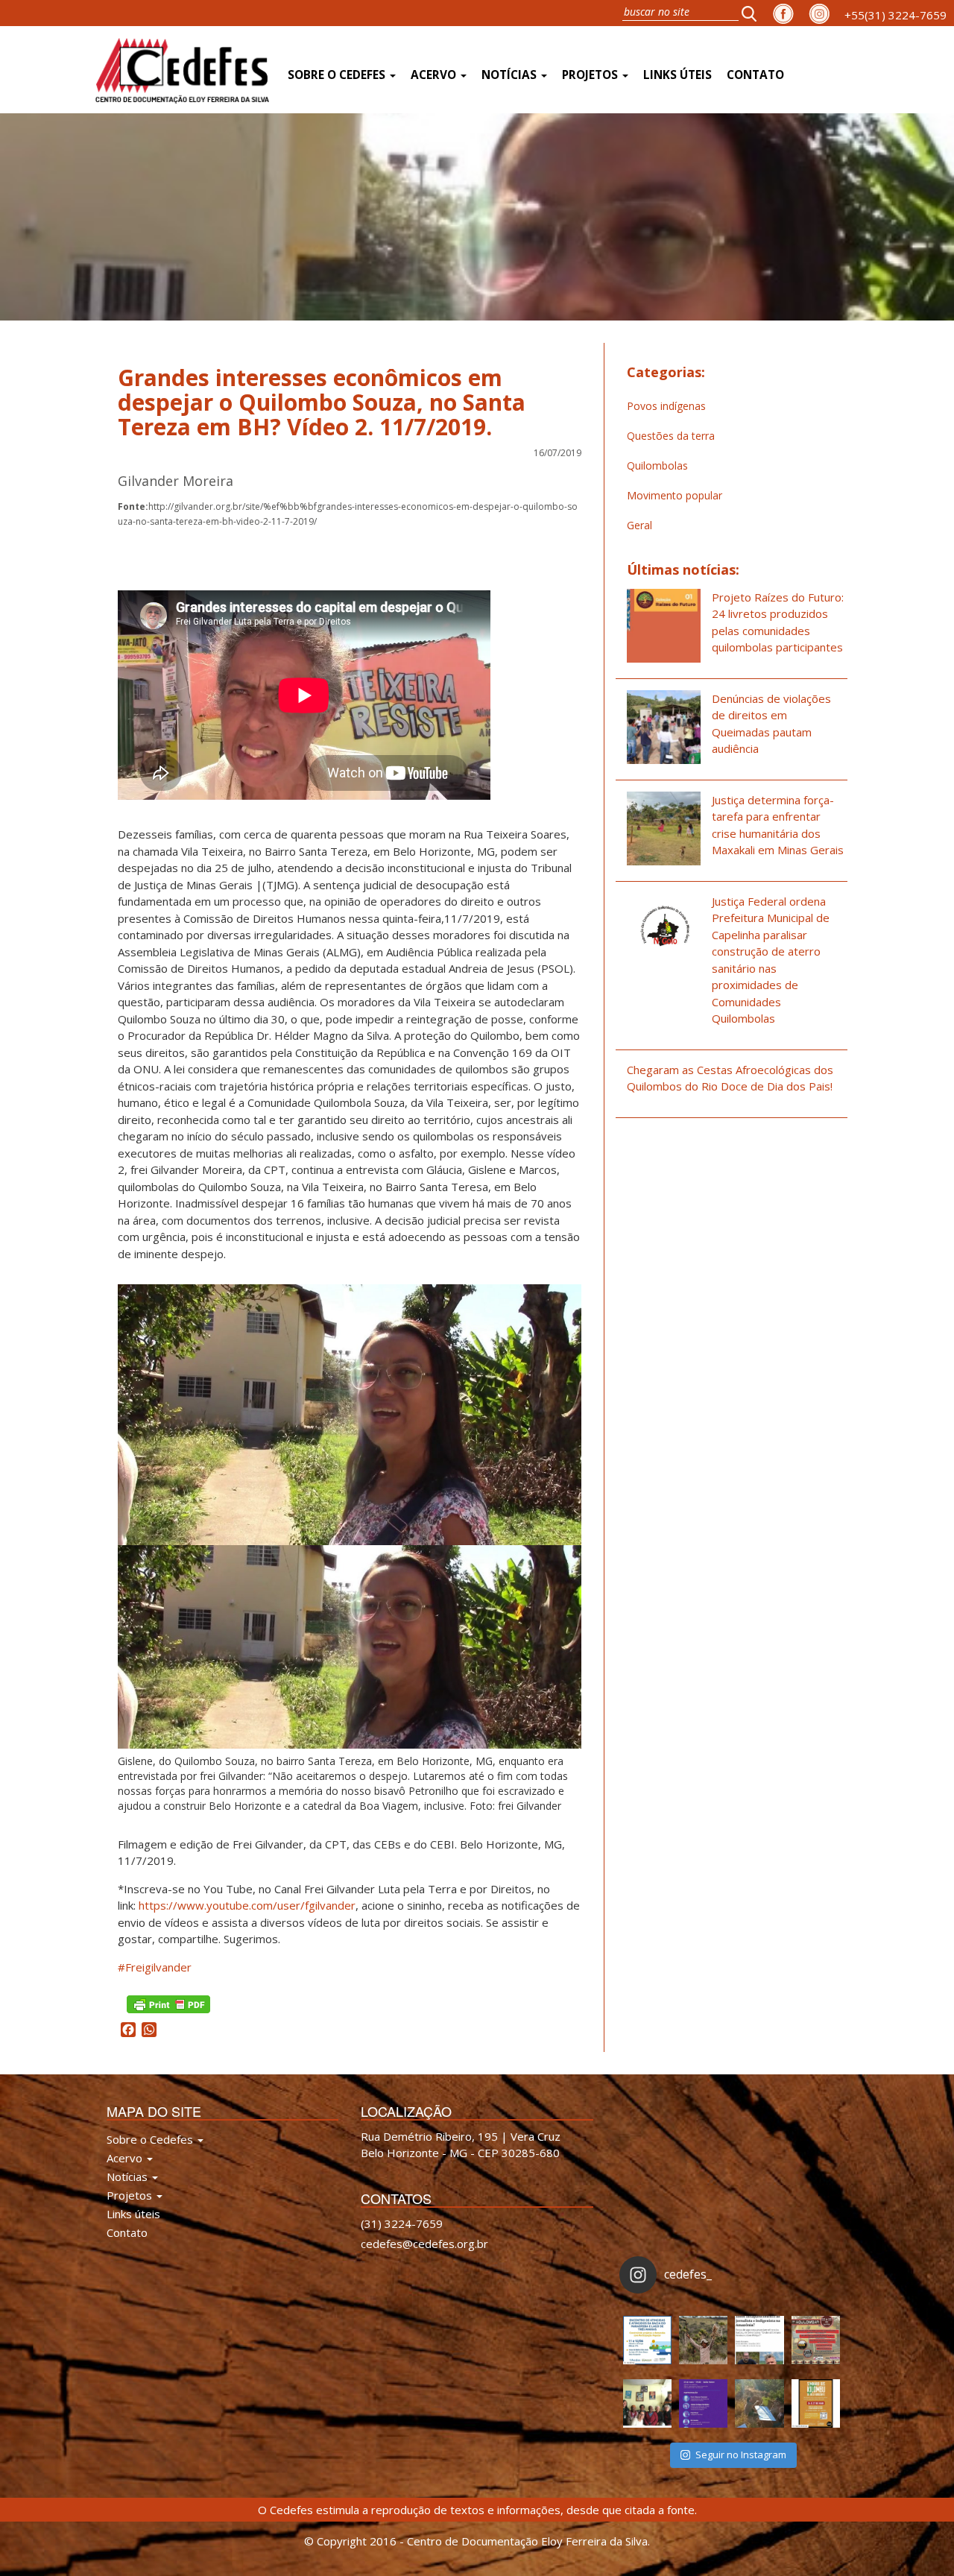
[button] (754, 13)
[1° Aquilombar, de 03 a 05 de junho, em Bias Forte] (816, 2340)
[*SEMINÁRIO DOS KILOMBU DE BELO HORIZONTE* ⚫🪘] (816, 2403)
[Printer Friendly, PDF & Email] (168, 2003)
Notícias (511, 75)
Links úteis (677, 75)
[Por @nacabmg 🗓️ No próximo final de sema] (647, 2340)
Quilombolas (657, 465)
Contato (755, 75)
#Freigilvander (155, 1967)
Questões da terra (671, 436)
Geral (639, 525)
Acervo (435, 75)
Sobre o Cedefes (338, 75)
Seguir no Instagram (741, 2455)
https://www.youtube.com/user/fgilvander (247, 1905)
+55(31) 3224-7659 (895, 15)
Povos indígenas (666, 406)
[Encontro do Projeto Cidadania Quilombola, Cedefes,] (647, 2403)
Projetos (591, 75)
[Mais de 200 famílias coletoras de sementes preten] (703, 2340)
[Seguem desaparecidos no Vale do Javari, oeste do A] (759, 2340)
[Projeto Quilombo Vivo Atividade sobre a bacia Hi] (759, 2403)
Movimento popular (675, 495)
